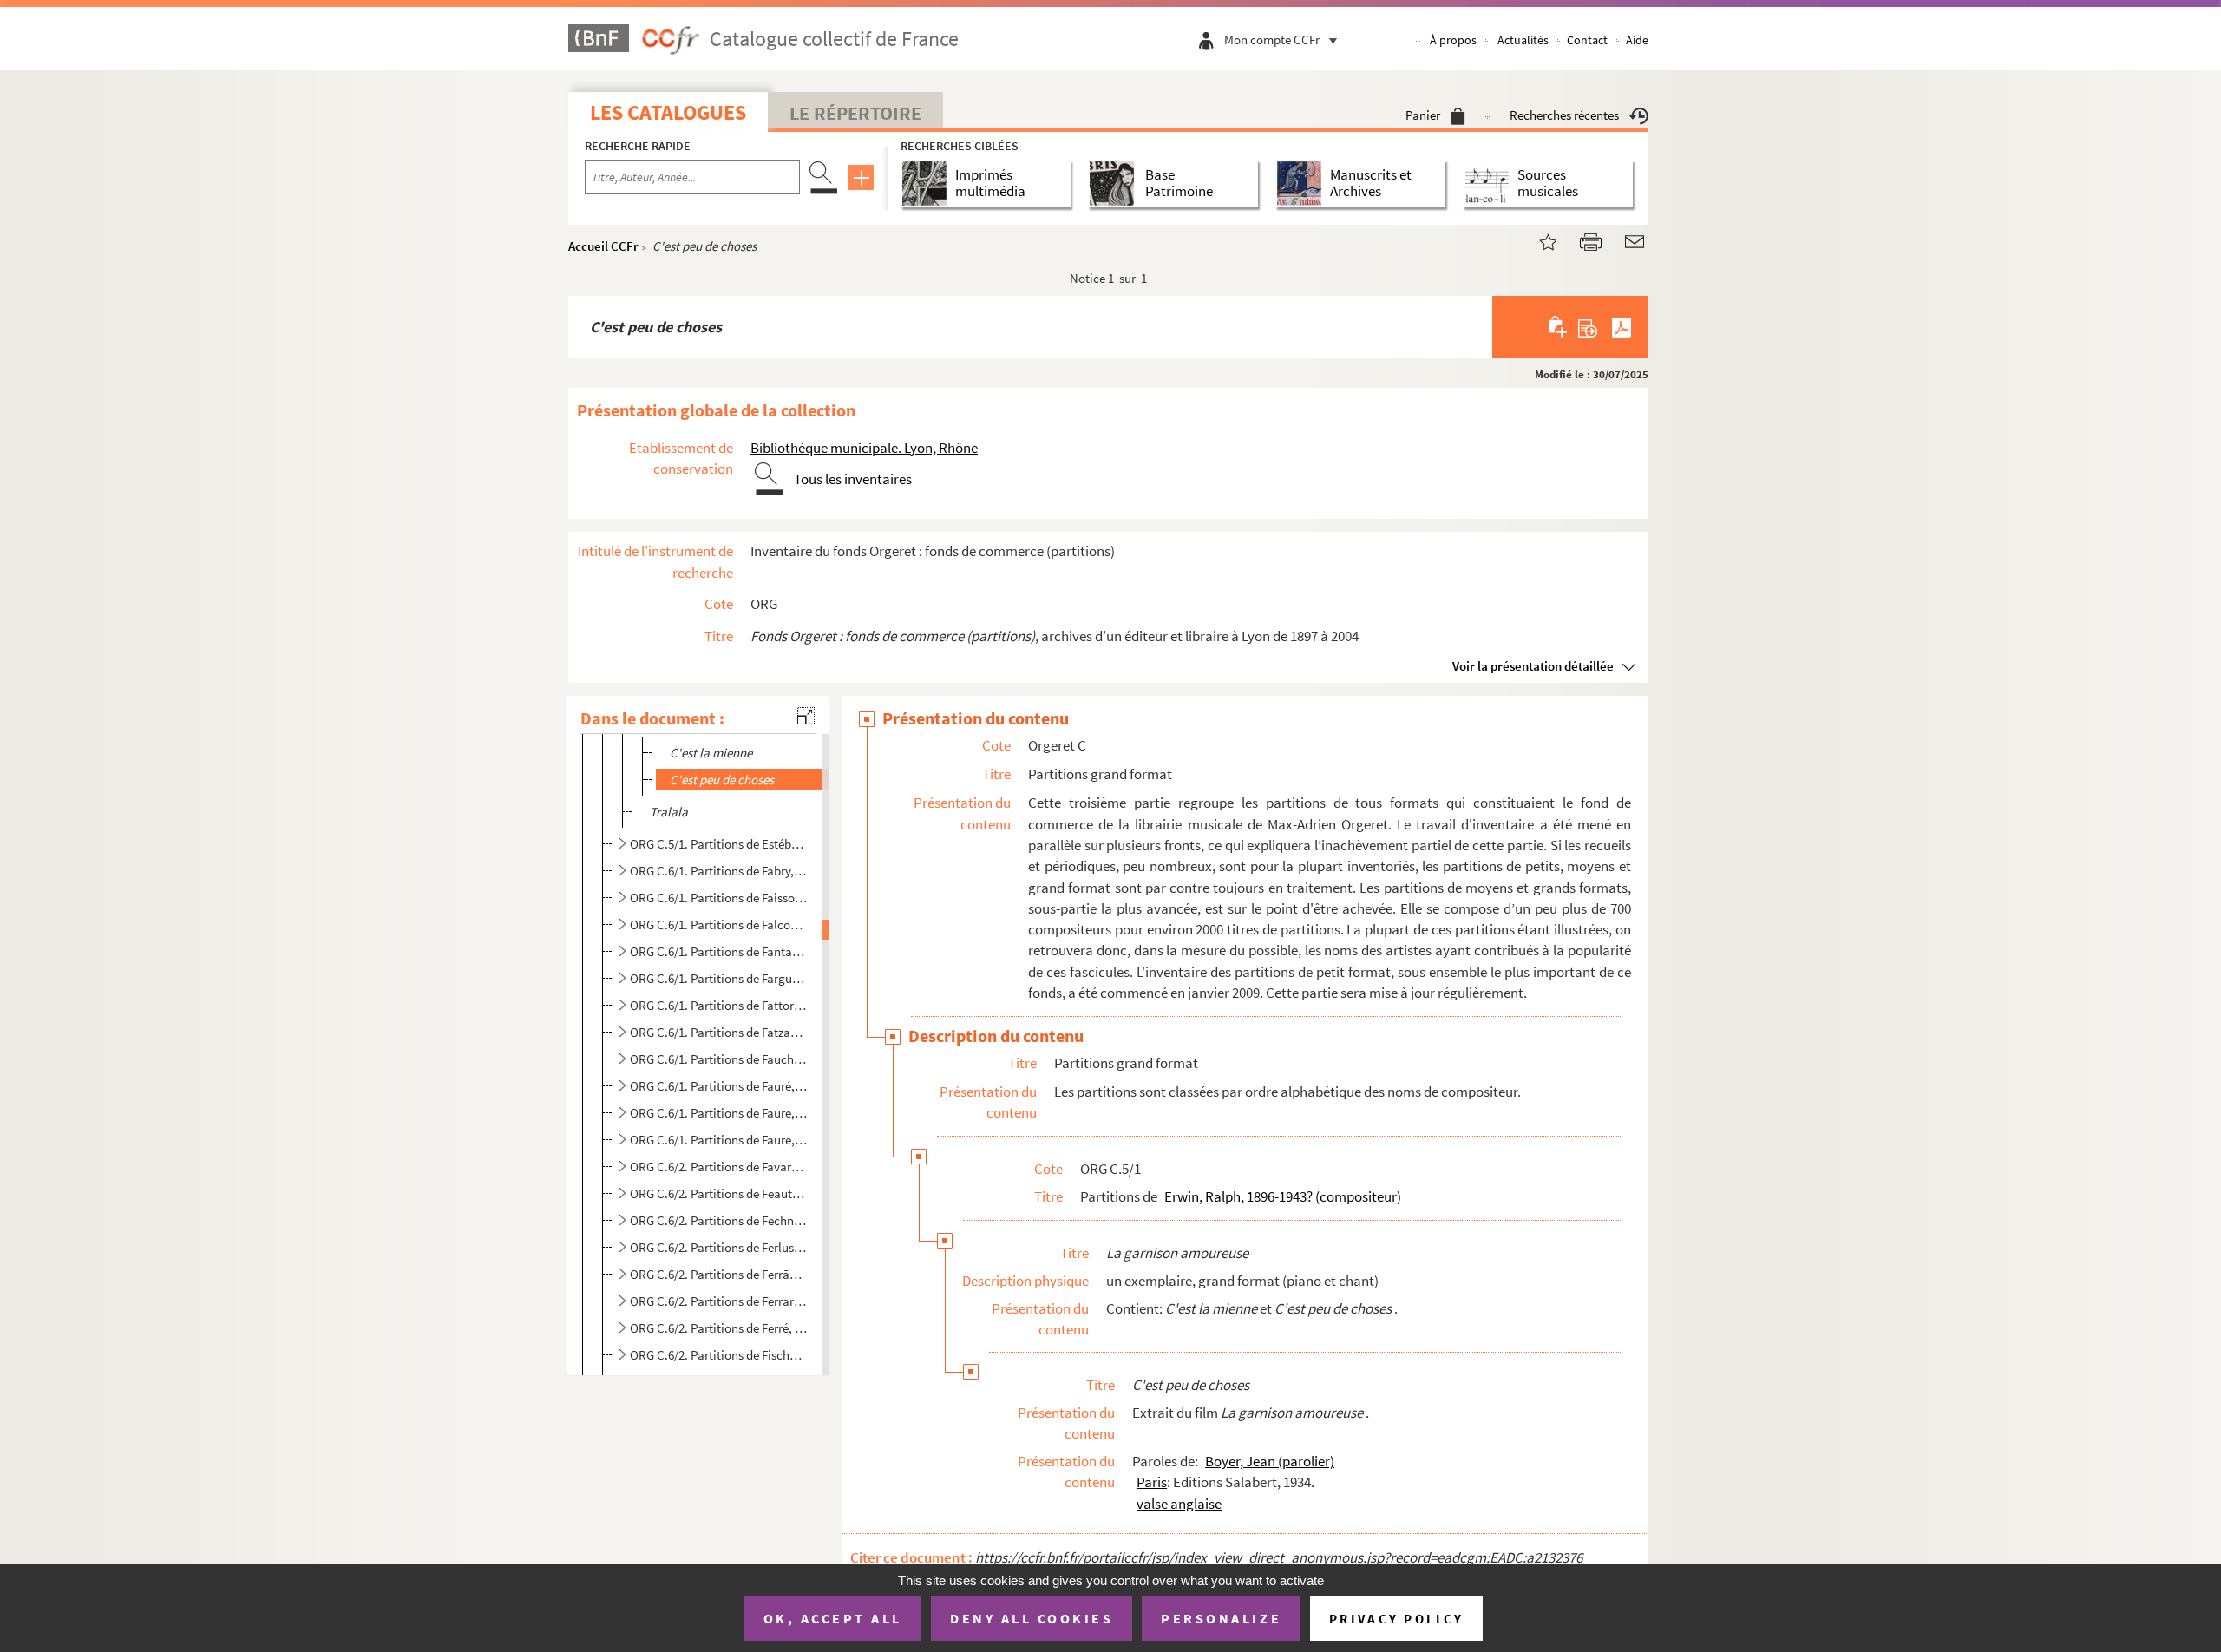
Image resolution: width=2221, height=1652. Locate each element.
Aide (1637, 40)
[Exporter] (1588, 327)
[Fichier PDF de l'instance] (1622, 327)
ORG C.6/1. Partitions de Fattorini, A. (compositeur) (719, 1005)
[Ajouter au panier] (1559, 327)
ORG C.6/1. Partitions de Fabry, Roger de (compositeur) (719, 871)
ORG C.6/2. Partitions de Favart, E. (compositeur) (719, 1167)
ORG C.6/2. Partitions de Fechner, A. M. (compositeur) (719, 1220)
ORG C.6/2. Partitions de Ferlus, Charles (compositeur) (719, 1247)
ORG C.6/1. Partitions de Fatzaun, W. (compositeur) (719, 1032)
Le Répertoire (855, 113)
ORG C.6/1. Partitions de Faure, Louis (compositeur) (719, 1140)
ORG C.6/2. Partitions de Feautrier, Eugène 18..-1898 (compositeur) (719, 1193)
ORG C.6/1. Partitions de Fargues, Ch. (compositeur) (719, 978)
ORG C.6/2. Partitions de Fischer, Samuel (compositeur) (719, 1355)
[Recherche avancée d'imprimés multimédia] (928, 184)
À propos (1453, 40)
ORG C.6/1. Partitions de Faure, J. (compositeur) (719, 1113)
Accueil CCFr (603, 246)
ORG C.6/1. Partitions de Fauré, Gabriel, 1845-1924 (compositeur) (719, 1086)
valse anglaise (1179, 1504)
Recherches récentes (1564, 115)
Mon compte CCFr (1272, 39)
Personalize (1221, 1618)
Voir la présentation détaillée (1533, 666)
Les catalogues (668, 112)
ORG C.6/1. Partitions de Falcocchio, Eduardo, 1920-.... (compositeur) (719, 924)
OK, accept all (833, 1618)
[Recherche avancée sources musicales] (1490, 184)
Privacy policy (1396, 1619)
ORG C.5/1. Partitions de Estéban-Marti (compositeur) (719, 844)
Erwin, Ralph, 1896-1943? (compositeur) (1283, 1196)
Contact (1587, 40)
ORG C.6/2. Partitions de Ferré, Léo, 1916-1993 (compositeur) (719, 1328)
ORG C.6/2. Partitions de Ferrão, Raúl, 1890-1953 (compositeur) (719, 1274)
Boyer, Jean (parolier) (1270, 1461)
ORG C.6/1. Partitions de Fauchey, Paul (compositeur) (719, 1059)
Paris (1152, 1482)
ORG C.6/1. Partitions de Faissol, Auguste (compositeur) (719, 898)
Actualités (1523, 40)
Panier (1423, 115)
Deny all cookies (1032, 1618)
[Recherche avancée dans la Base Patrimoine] (1115, 184)
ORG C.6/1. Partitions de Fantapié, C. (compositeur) (719, 951)
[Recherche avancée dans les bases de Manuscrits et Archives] (1303, 184)
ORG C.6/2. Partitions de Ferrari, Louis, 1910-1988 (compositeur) (719, 1301)
